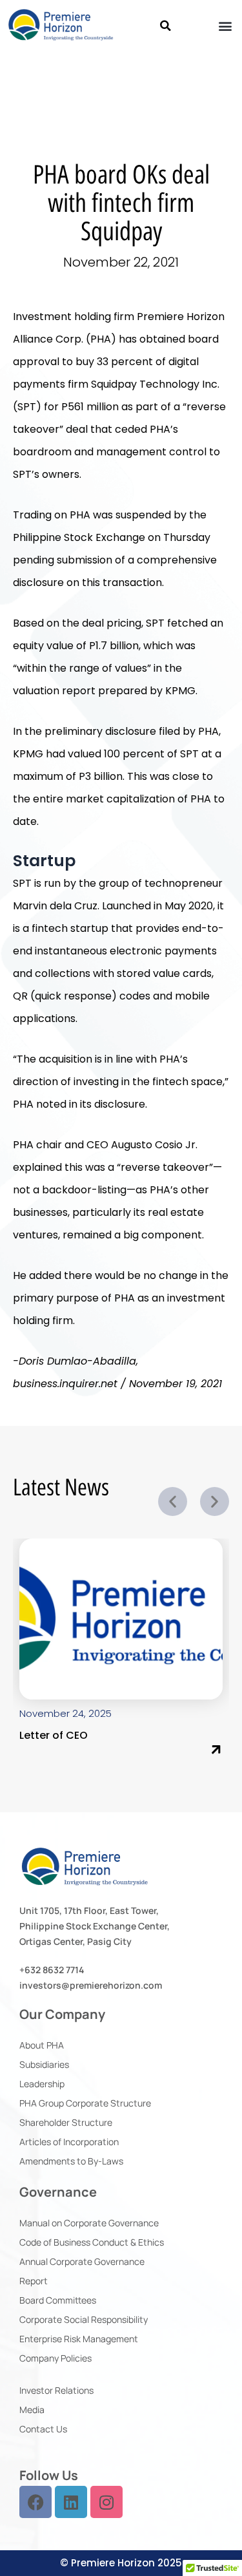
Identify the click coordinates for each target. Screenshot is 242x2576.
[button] (165, 26)
